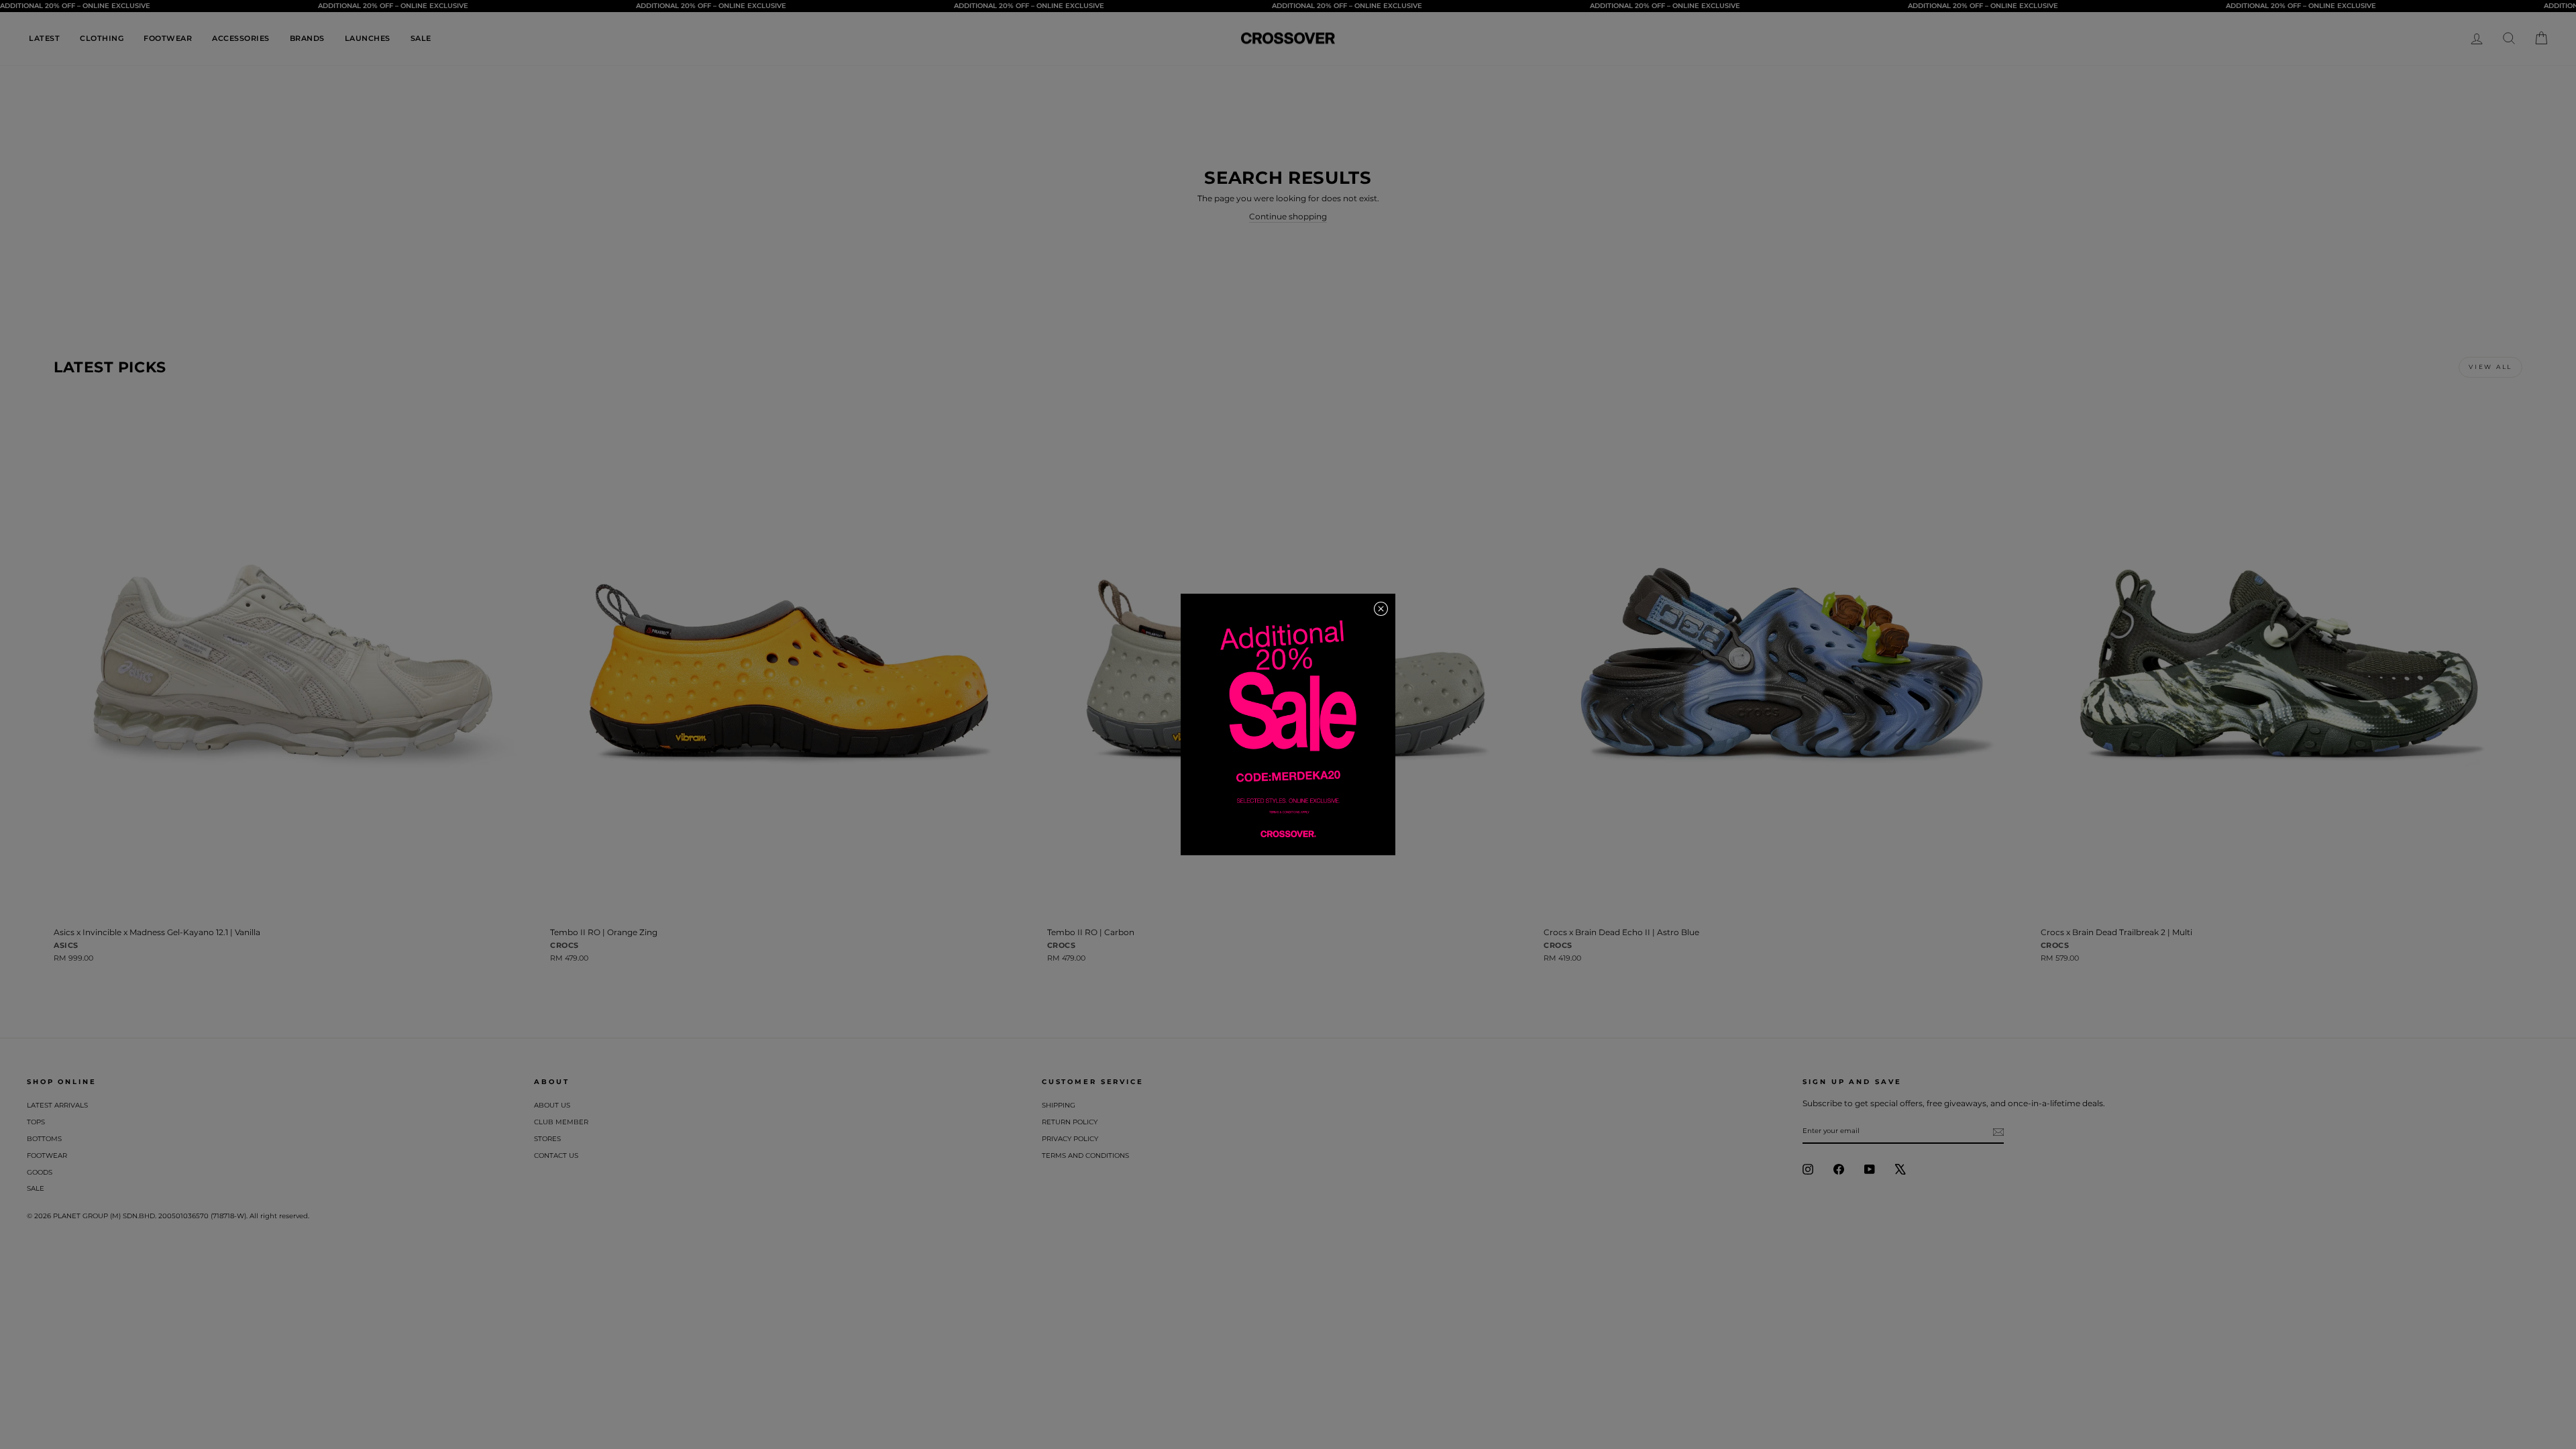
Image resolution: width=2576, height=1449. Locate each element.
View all (2490, 367)
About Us (552, 1105)
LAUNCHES (368, 38)
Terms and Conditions (1085, 1156)
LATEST (44, 38)
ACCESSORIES (241, 38)
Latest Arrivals (57, 1105)
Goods (40, 1172)
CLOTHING (102, 38)
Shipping (1059, 1105)
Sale (36, 1188)
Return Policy (1070, 1122)
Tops (36, 1122)
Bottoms (44, 1139)
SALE (421, 38)
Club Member (561, 1122)
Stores (547, 1139)
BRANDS (307, 38)
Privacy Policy (1070, 1139)
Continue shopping (1288, 216)
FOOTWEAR (168, 38)
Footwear (47, 1156)
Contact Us (556, 1156)
